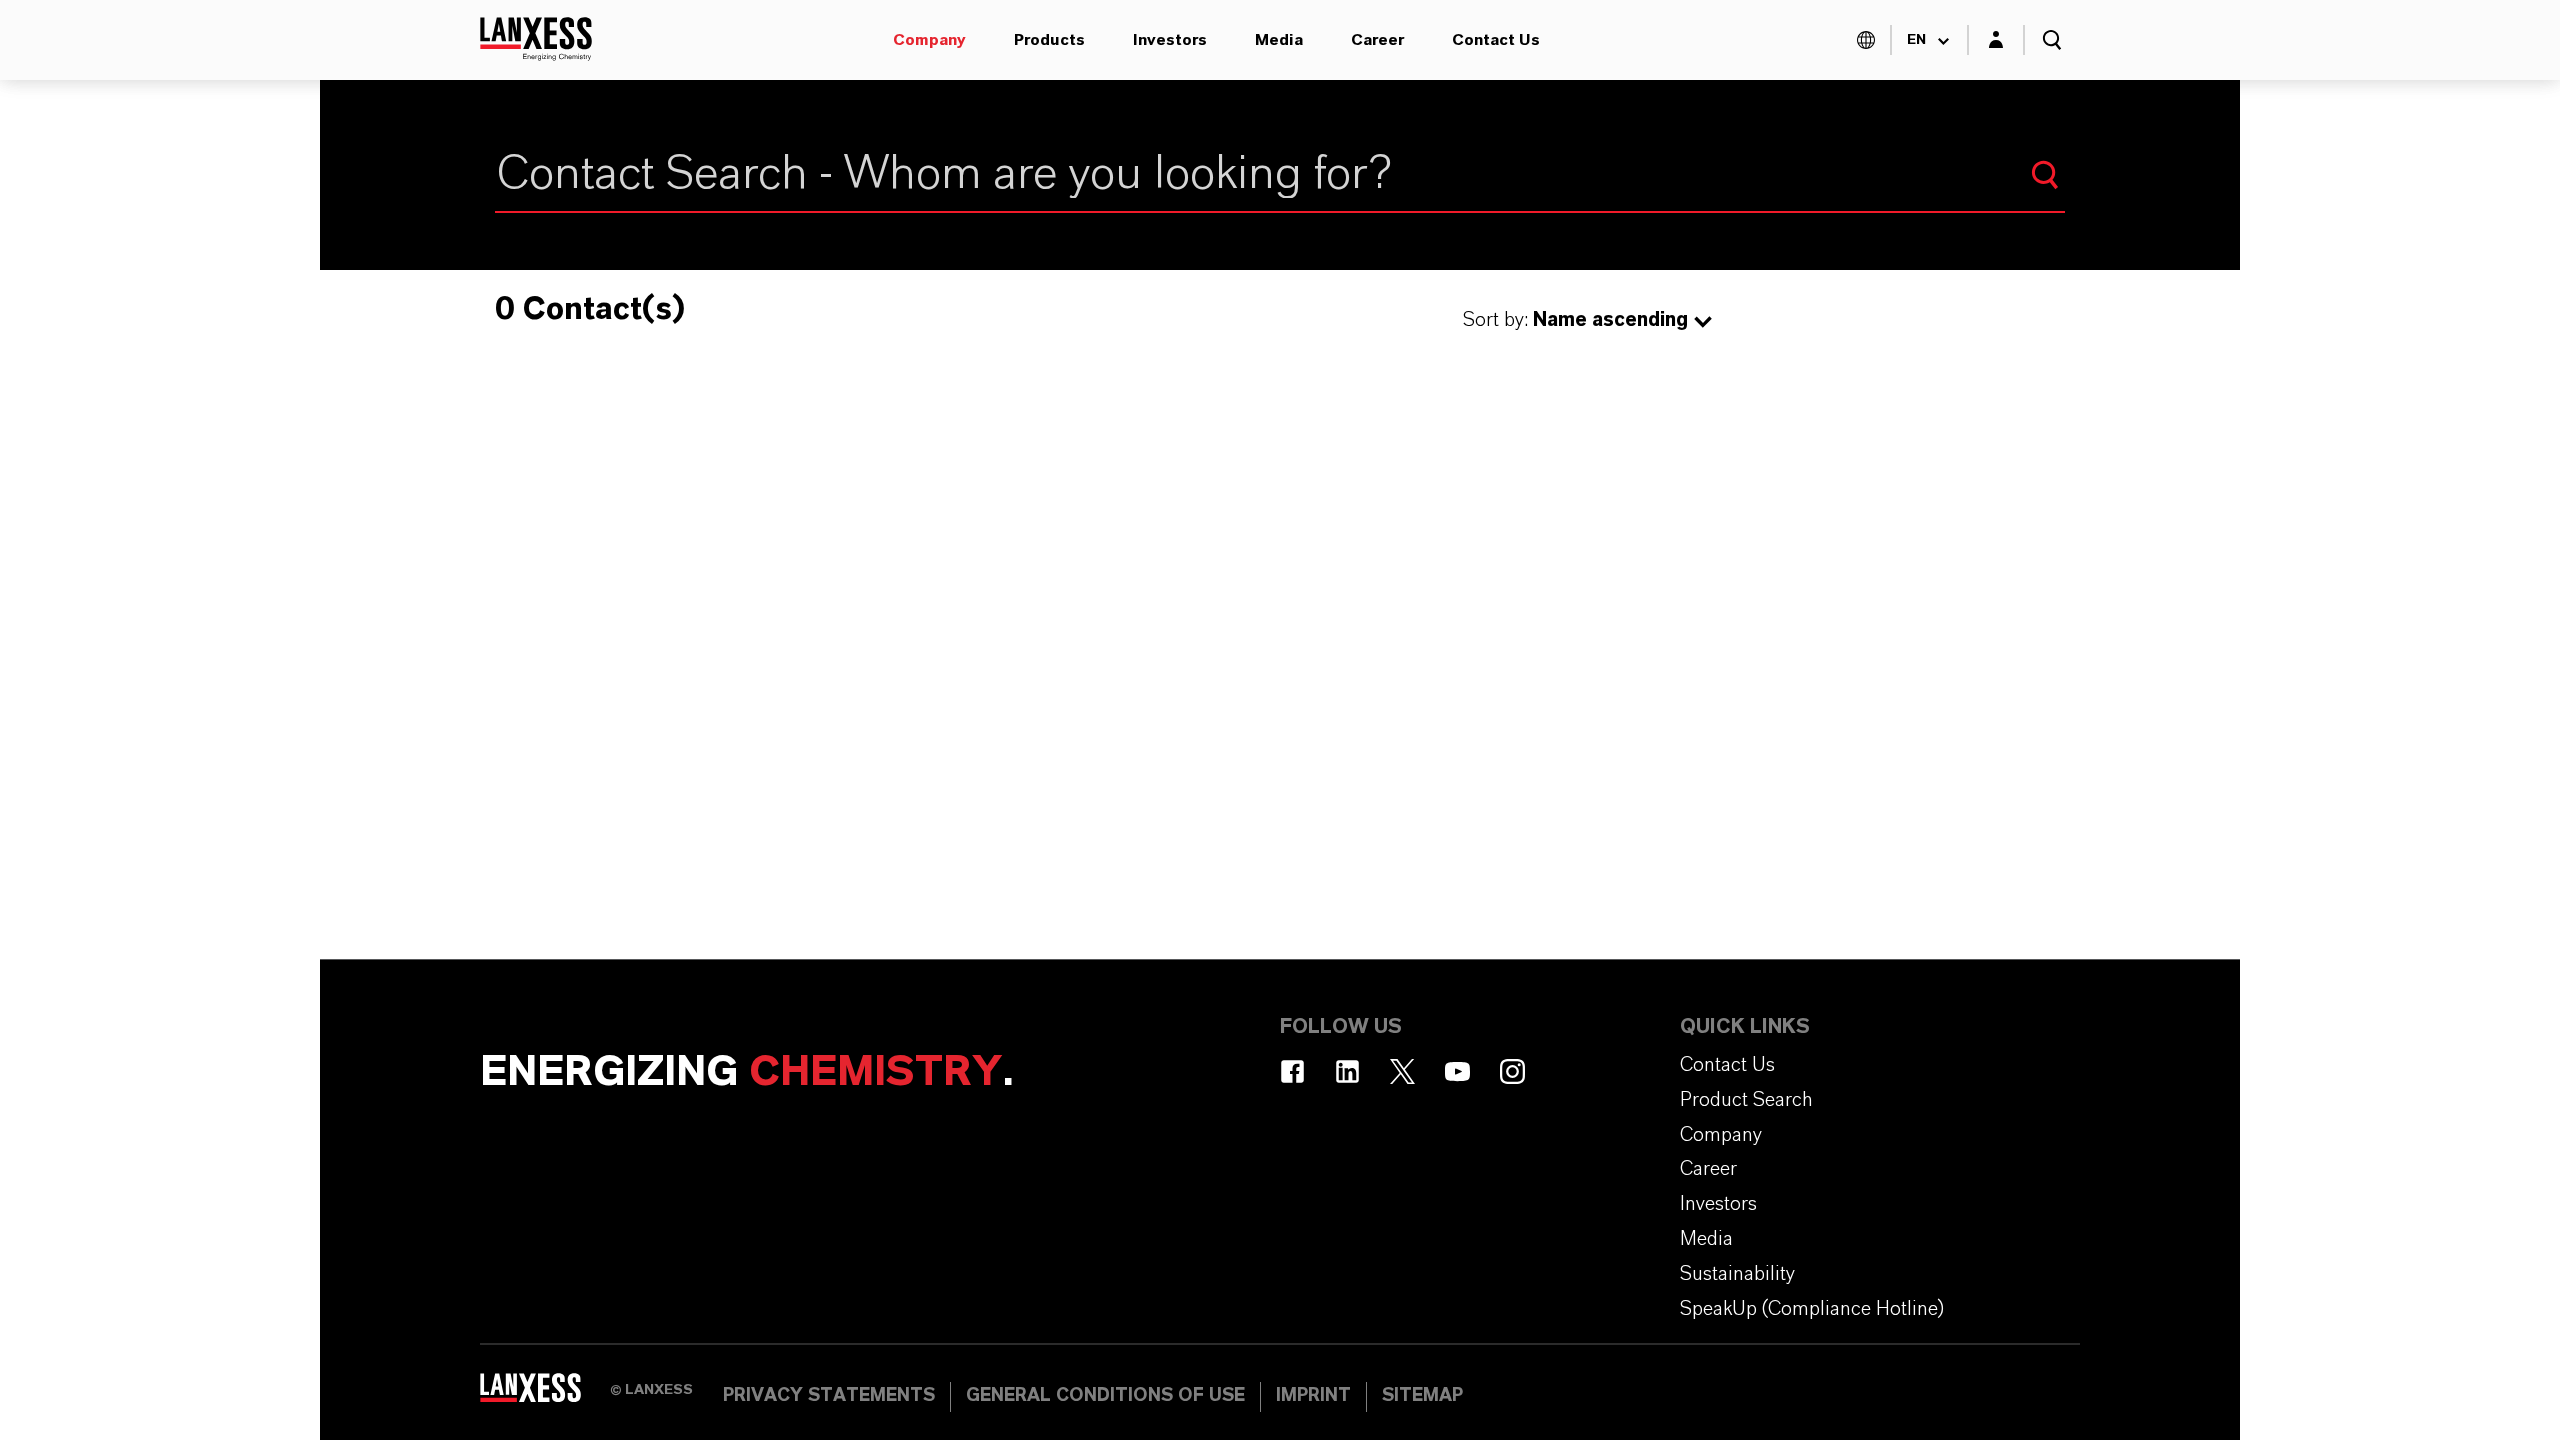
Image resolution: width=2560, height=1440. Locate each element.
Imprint (1313, 1396)
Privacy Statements (829, 1396)
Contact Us (1496, 40)
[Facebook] (1292, 1071)
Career (1377, 40)
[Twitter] (1402, 1071)
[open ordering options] (1703, 322)
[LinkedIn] (1347, 1071)
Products (1049, 40)
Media (1279, 40)
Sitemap (1422, 1396)
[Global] (1866, 40)
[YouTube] (1457, 1071)
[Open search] (2052, 40)
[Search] (2045, 175)
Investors (1170, 40)
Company (929, 40)
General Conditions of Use (1105, 1396)
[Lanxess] (545, 1395)
